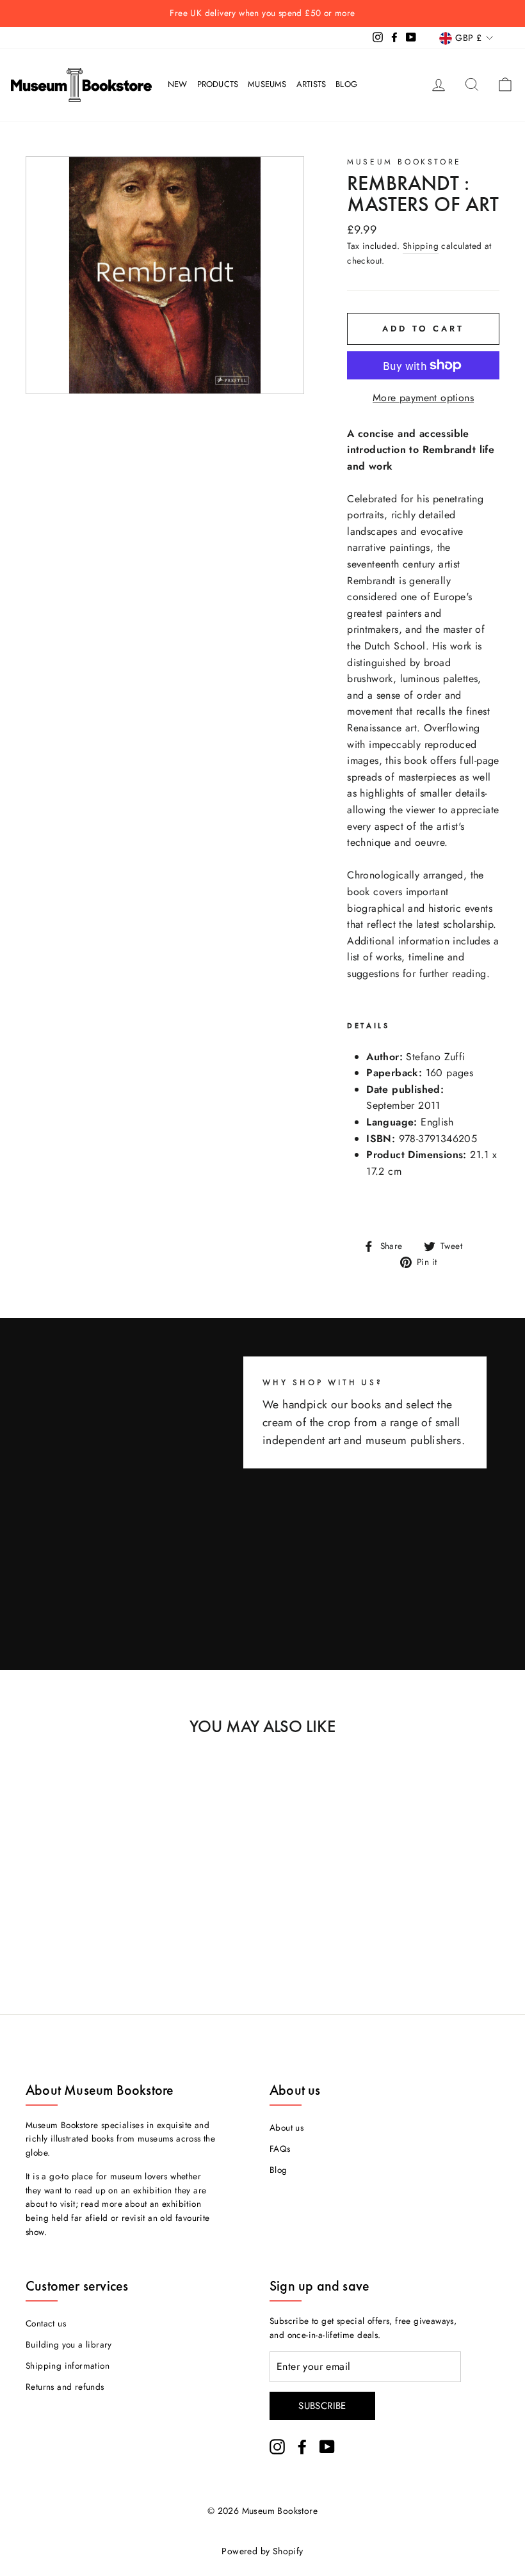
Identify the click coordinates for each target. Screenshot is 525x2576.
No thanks (263, 1341)
